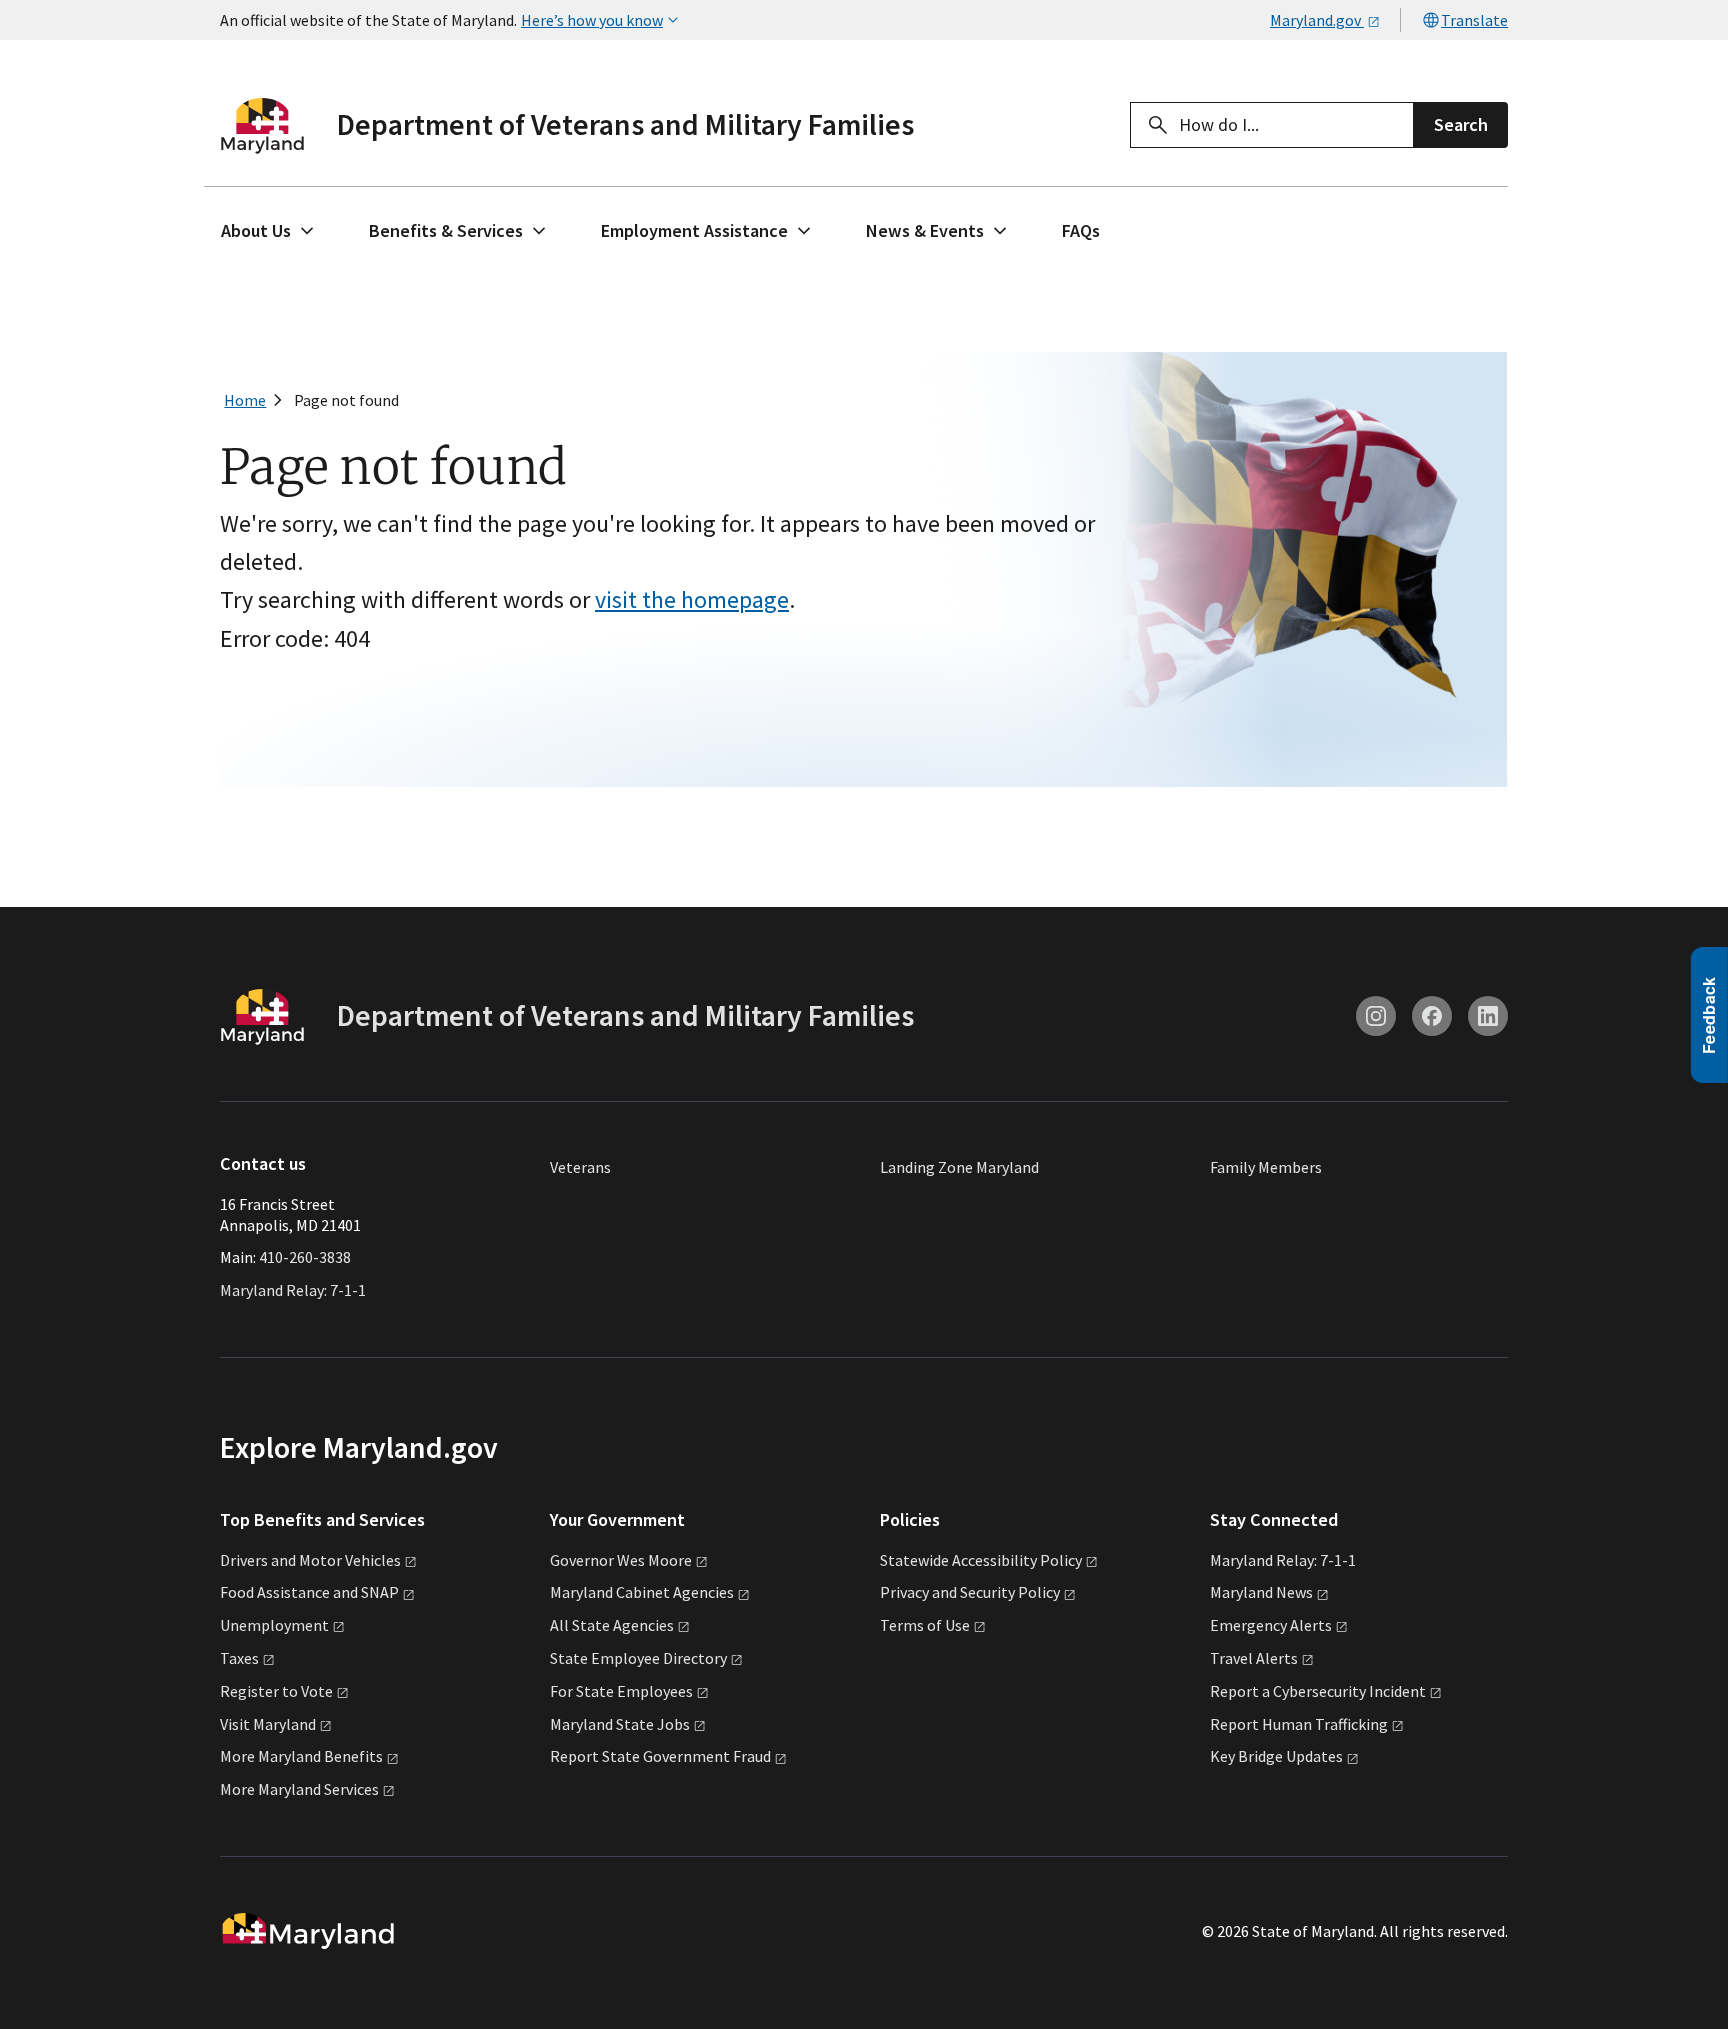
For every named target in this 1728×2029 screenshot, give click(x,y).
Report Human (1299, 1724)
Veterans (580, 1167)
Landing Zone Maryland (959, 1167)
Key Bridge (1276, 1756)
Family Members (1266, 1167)
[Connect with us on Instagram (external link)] (1376, 1016)
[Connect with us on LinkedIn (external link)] (1488, 1016)
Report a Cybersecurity (1318, 1691)
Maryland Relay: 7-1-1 (293, 1290)
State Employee (638, 1658)
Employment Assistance (694, 230)
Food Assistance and (309, 1592)
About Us (256, 230)
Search (1461, 124)
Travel (1254, 1658)
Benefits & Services (446, 230)
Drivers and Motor (310, 1560)
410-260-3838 (305, 1257)
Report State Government (660, 1756)
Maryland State (620, 1724)
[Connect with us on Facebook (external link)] (1432, 1016)
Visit (268, 1724)
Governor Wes (621, 1560)
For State (621, 1691)
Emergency (1271, 1625)
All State (612, 1625)
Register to (276, 1691)
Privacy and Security (970, 1592)
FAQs (1081, 230)
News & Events (925, 230)
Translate (1474, 20)
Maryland (1261, 1592)
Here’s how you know (592, 20)
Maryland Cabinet (642, 1592)
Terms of (925, 1625)
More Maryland (301, 1756)
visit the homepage (692, 599)
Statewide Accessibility (981, 1560)
